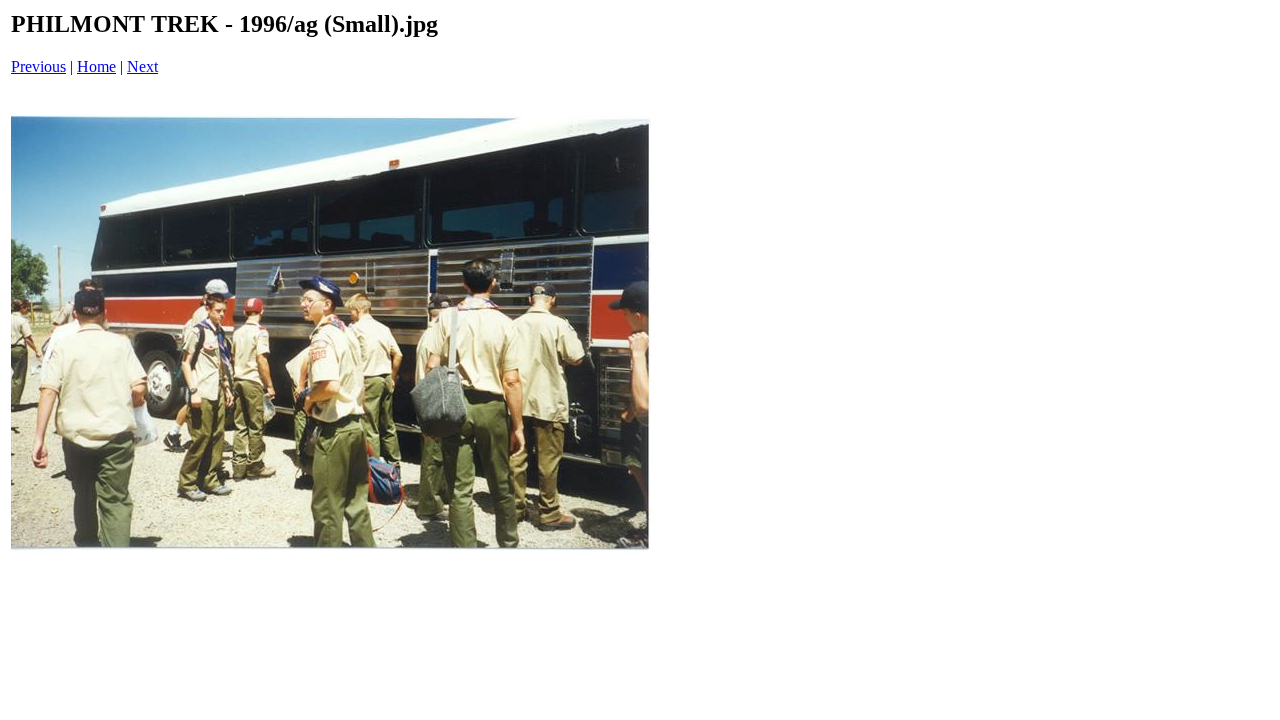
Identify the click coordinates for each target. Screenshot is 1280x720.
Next (142, 66)
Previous (38, 66)
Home (96, 66)
